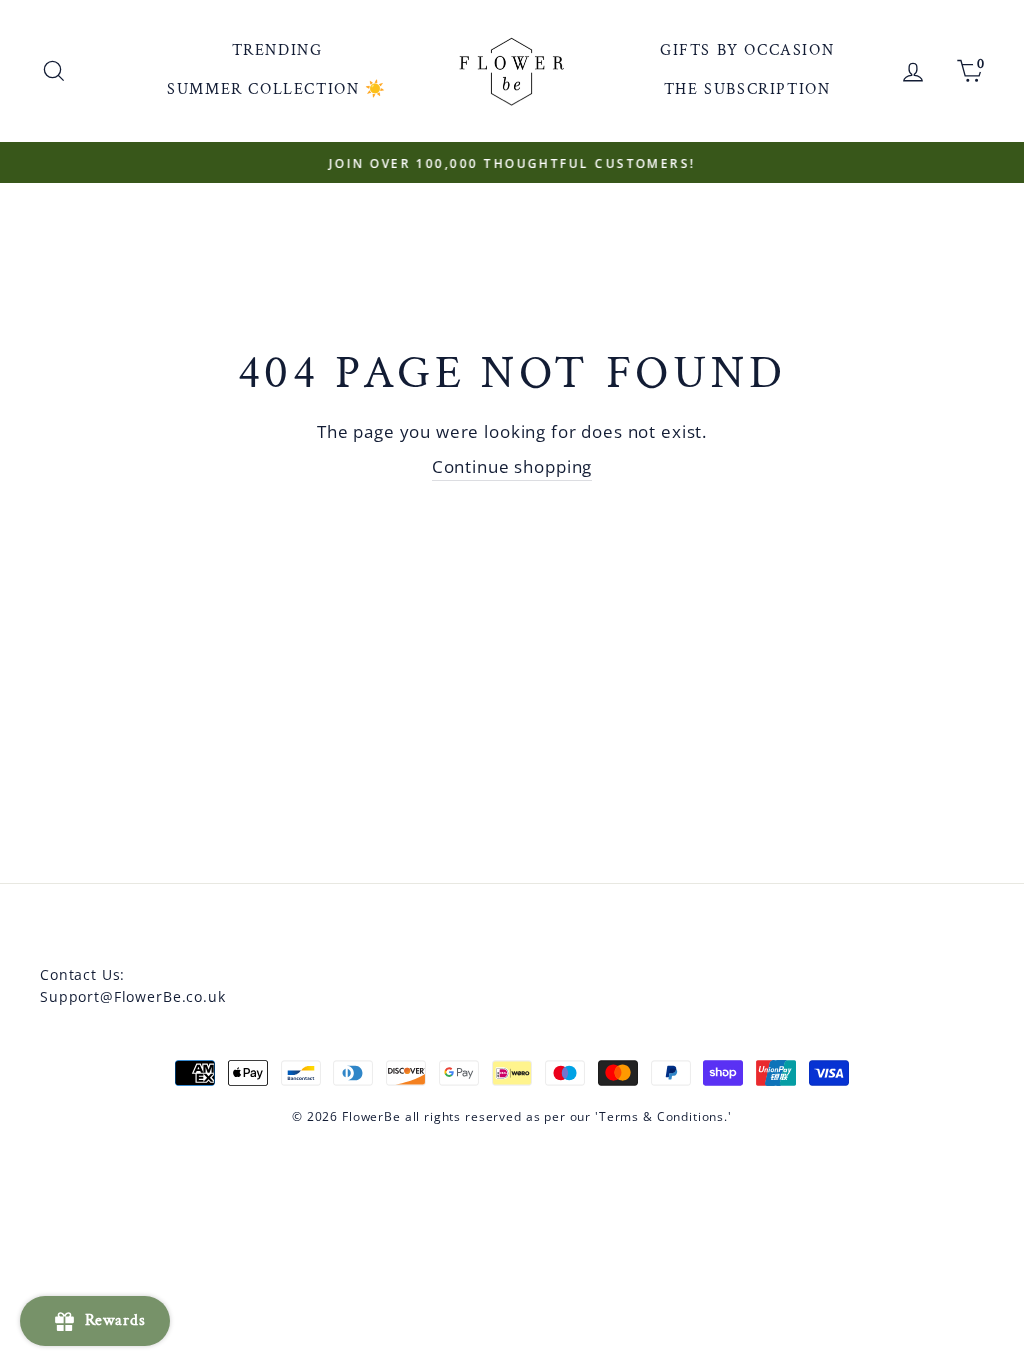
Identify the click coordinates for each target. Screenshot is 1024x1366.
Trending (277, 50)
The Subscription (747, 89)
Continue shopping (512, 466)
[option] (512, 163)
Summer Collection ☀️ (276, 89)
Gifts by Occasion (747, 50)
